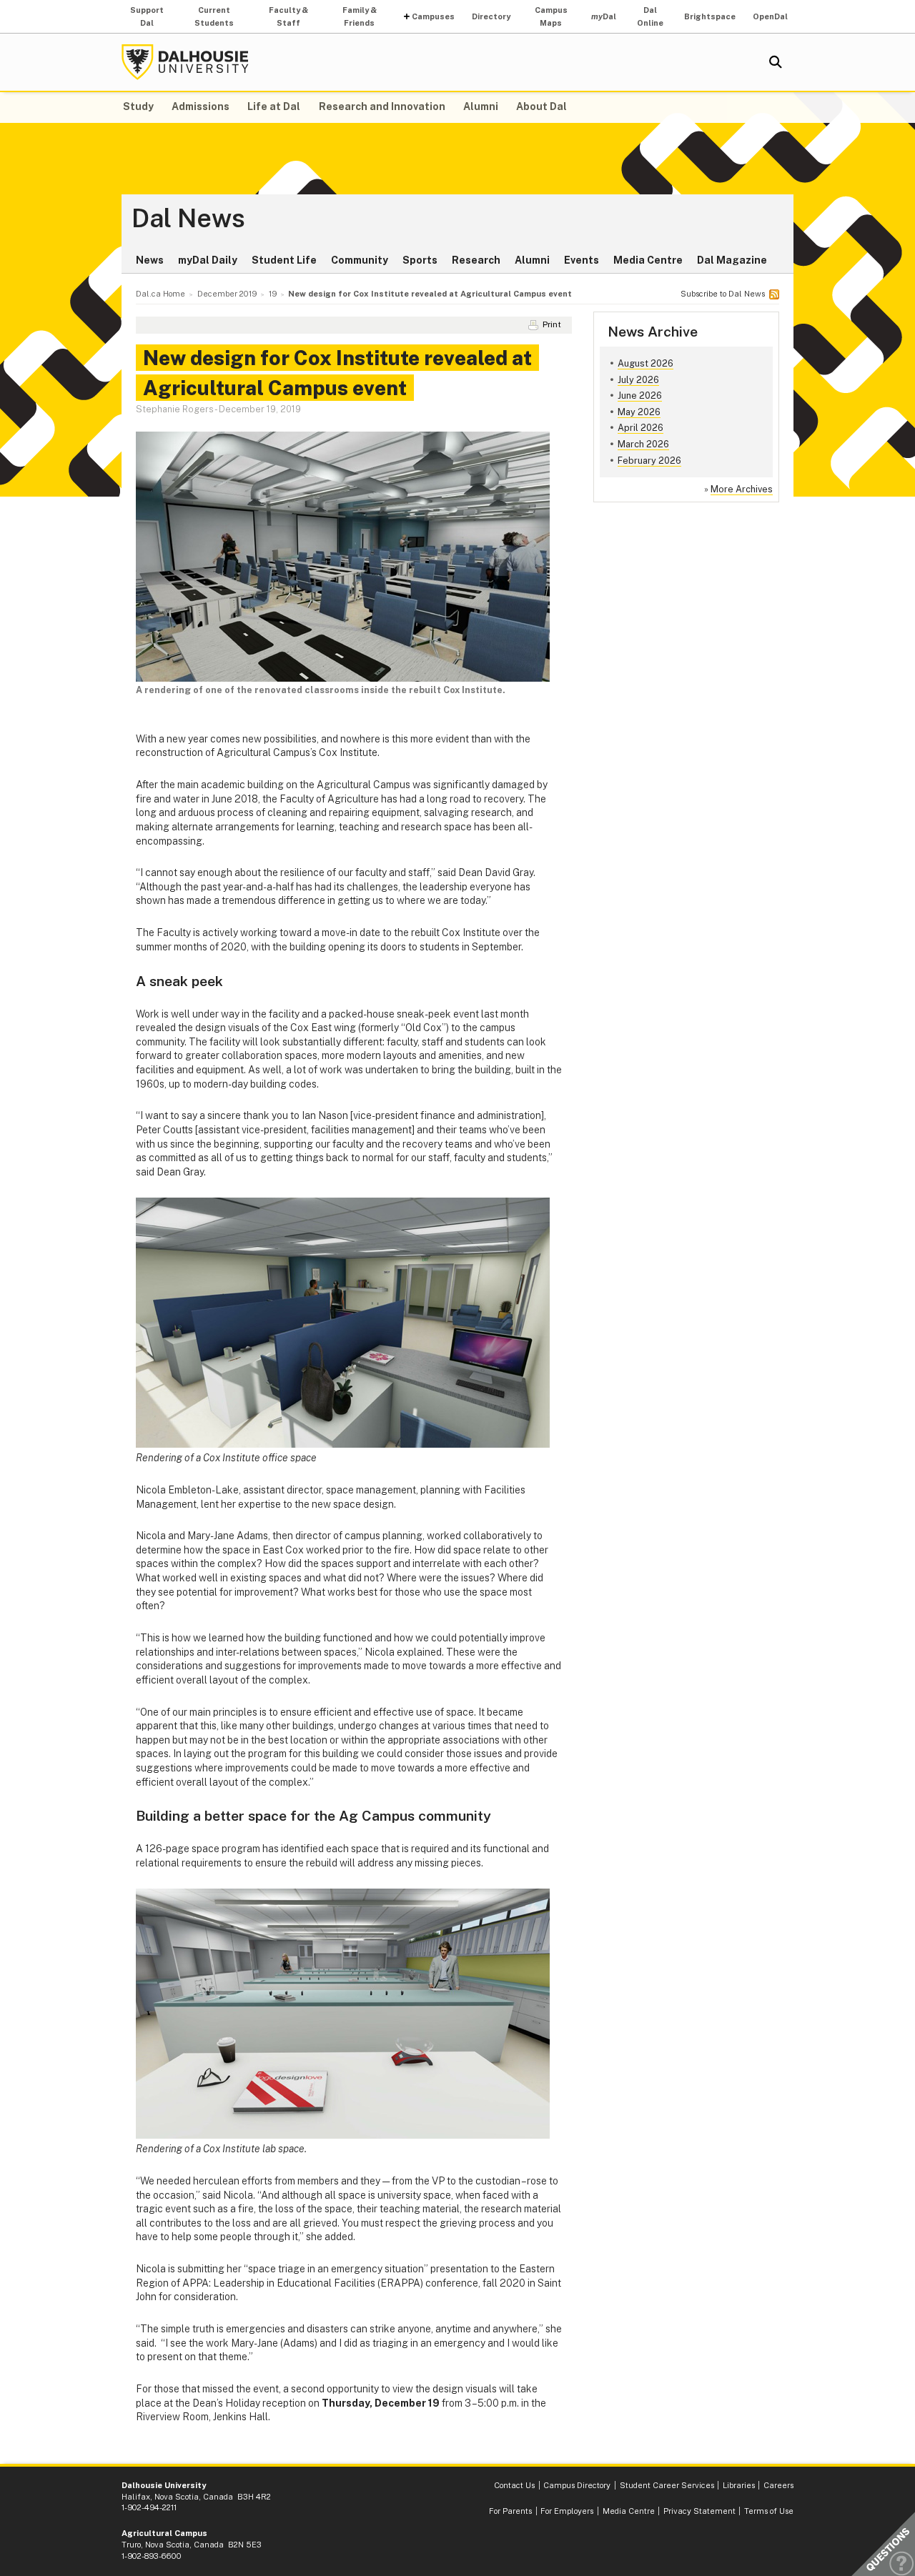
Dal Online (650, 16)
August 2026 (646, 363)
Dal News (188, 219)
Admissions (201, 106)
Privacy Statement (699, 2511)
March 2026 (643, 444)
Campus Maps (551, 16)
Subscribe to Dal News (723, 294)
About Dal (541, 106)
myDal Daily (208, 260)
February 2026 (649, 461)
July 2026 (638, 380)
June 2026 (640, 396)
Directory (491, 16)
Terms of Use (769, 2511)
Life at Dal (274, 106)
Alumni (481, 106)
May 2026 (639, 412)
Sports (420, 260)
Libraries (739, 2485)
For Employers (567, 2511)
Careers (778, 2485)
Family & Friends (360, 16)
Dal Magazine (732, 260)
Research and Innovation (382, 106)
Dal (604, 16)
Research (476, 260)
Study (138, 106)
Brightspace (710, 16)
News (150, 260)
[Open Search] (776, 62)
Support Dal (147, 16)
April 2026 (640, 428)
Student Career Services (667, 2485)
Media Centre (648, 260)
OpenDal (770, 16)
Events (582, 260)
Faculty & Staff (288, 16)
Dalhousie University (185, 62)
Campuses (433, 16)
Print (552, 324)
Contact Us (514, 2485)
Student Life (284, 260)
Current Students (214, 16)
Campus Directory (577, 2485)
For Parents (510, 2511)
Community (360, 260)
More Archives (742, 489)
